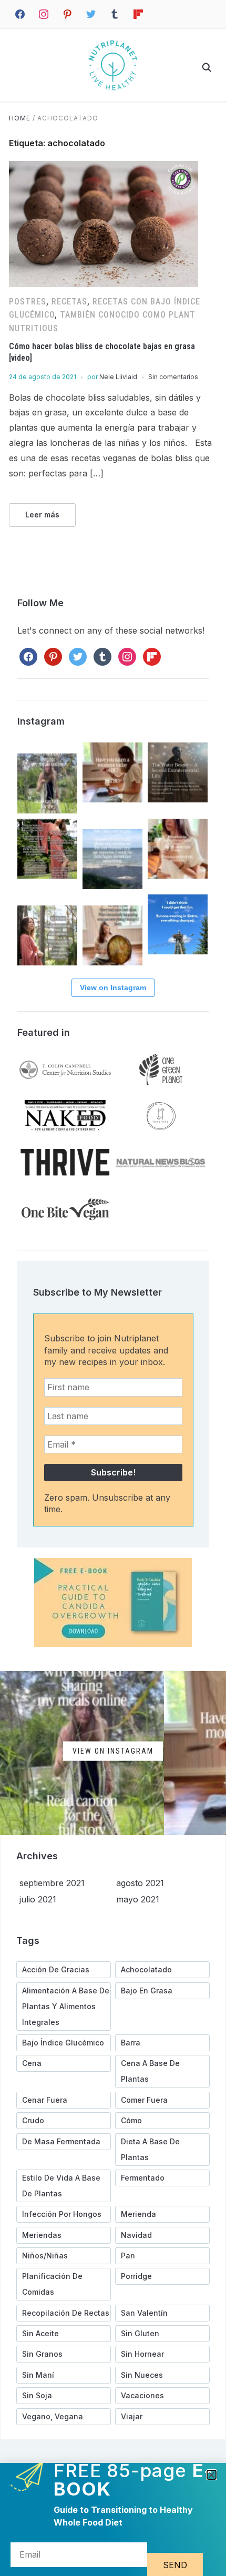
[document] (113, 1288)
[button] (212, 2475)
